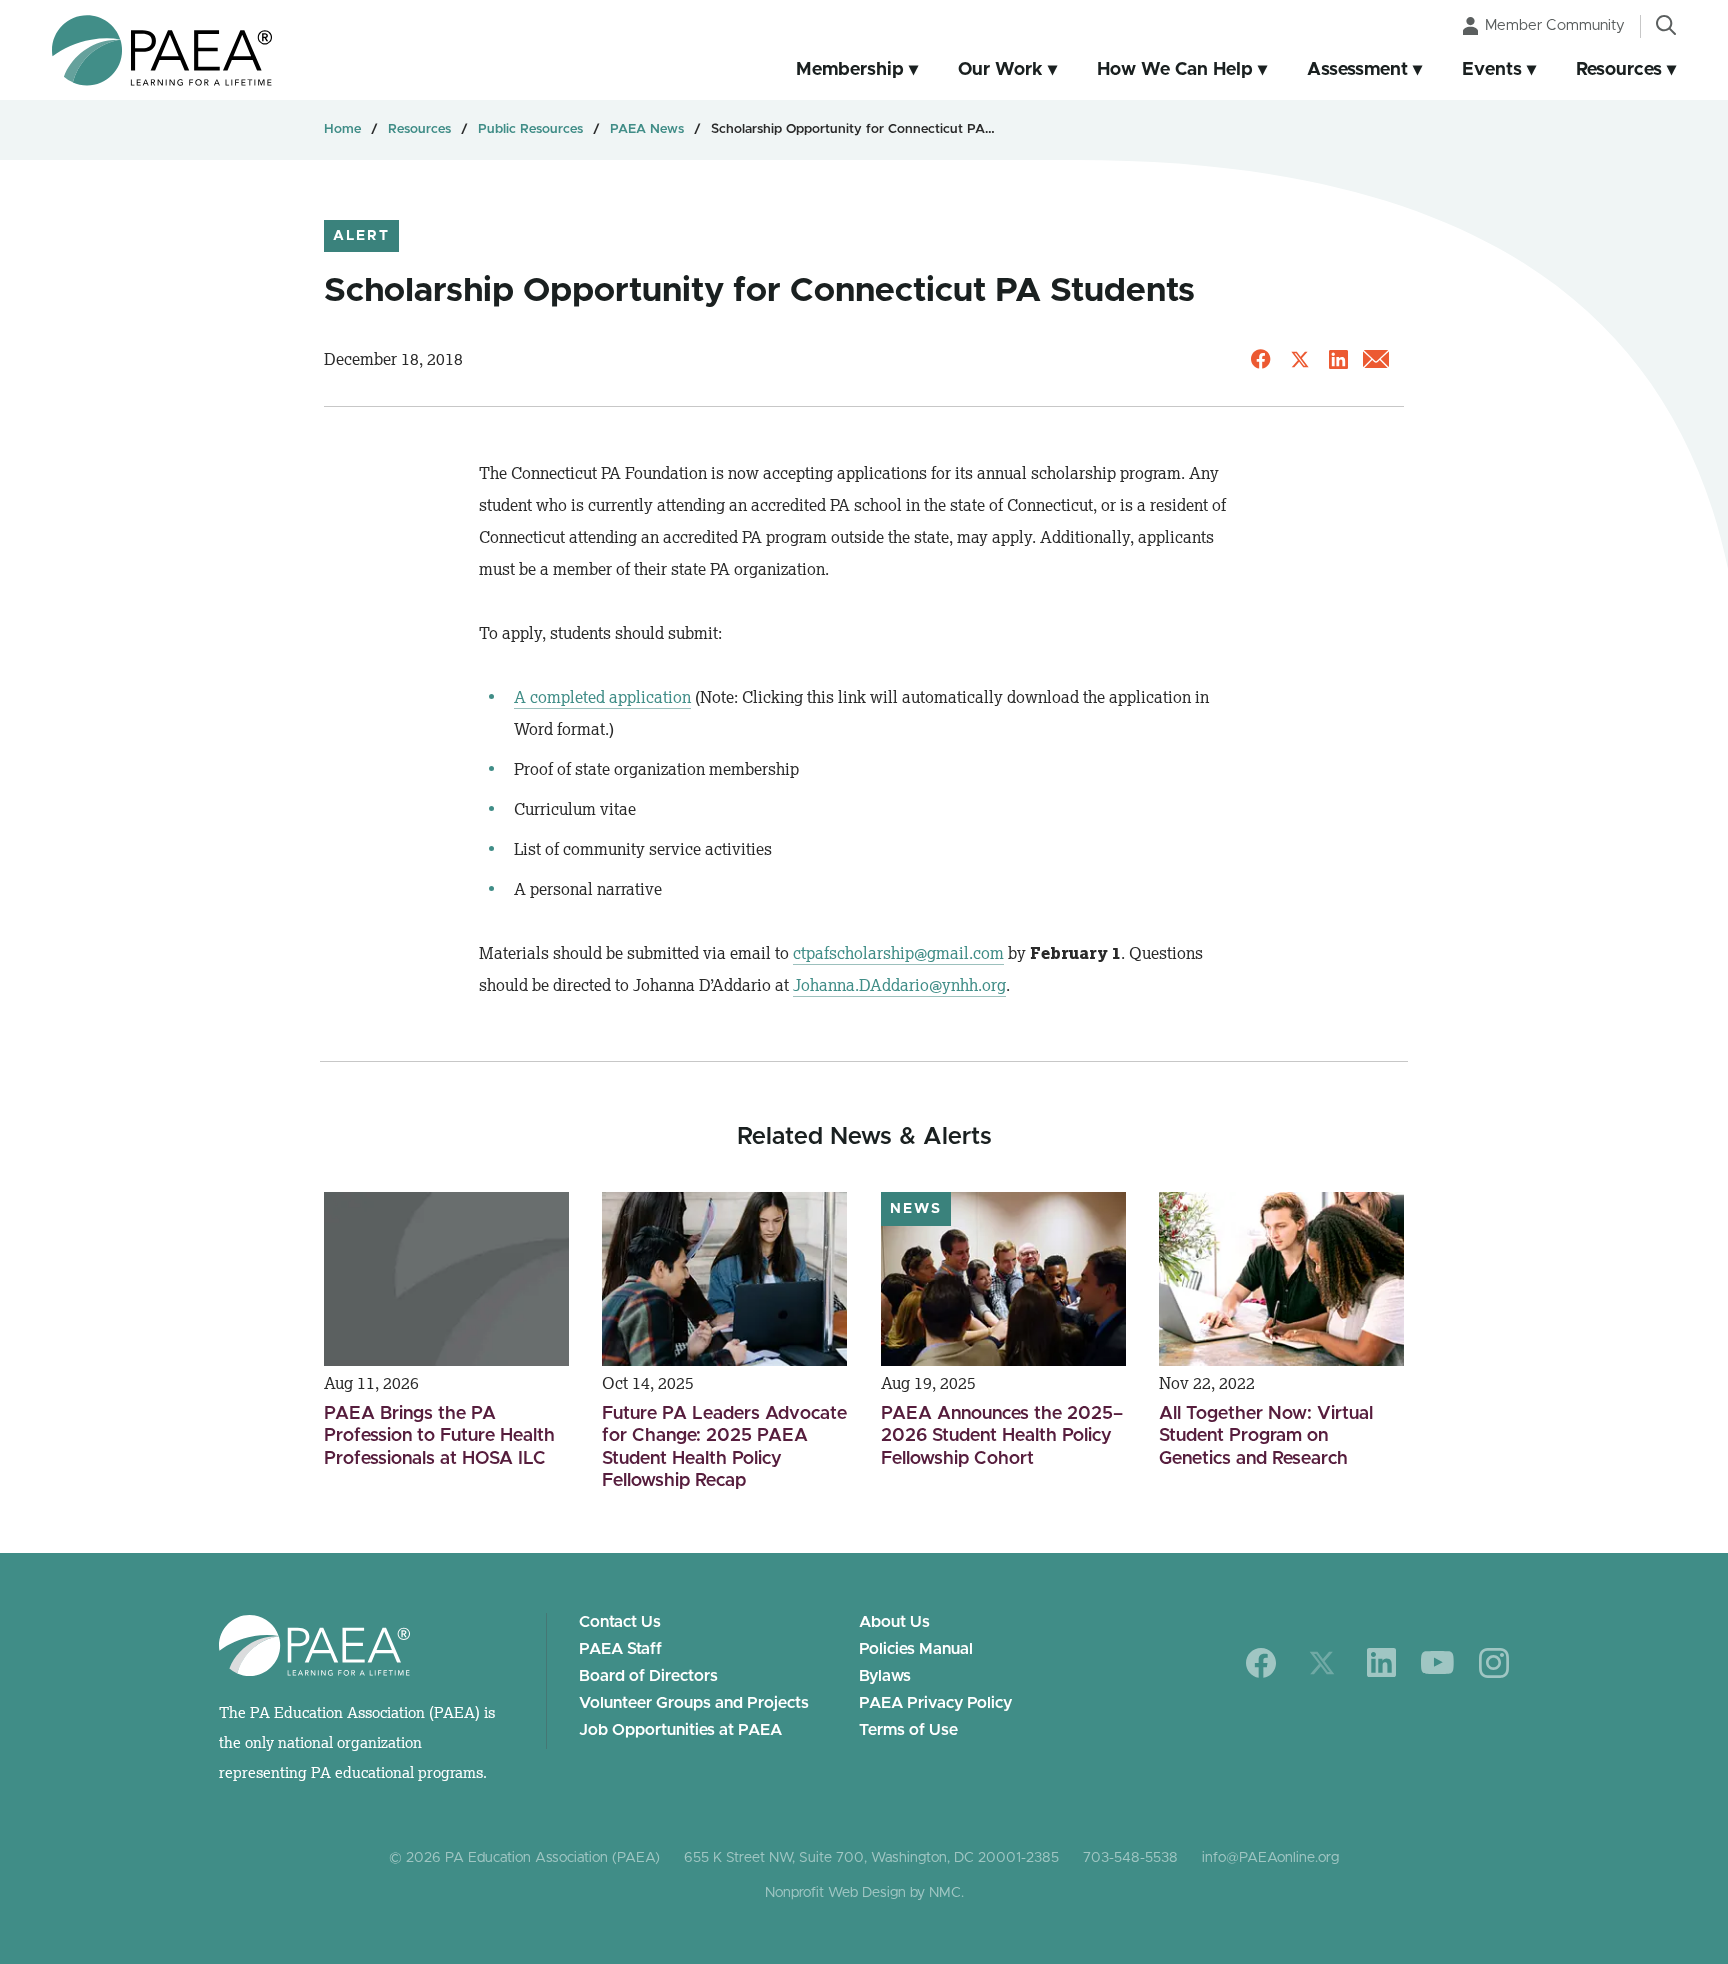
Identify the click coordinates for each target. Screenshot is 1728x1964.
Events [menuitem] (1492, 70)
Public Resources (530, 129)
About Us (894, 1622)
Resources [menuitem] (1619, 70)
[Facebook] (1261, 1663)
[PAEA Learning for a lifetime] (162, 50)
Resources (419, 129)
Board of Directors (648, 1676)
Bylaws (885, 1676)
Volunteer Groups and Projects (694, 1703)
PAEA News (647, 129)
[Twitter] (1322, 1663)
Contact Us (620, 1622)
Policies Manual (916, 1649)
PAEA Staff (620, 1649)
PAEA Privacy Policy (935, 1703)
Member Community (1555, 25)
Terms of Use (908, 1730)
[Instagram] (1494, 1663)
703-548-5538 (1130, 1858)
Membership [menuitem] (850, 70)
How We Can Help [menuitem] (1175, 70)
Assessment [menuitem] (1357, 70)
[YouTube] (1437, 1662)
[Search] (1666, 25)
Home (342, 129)
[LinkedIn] (1381, 1662)
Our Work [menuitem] (1000, 70)
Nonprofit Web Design (835, 1893)
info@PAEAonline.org (1270, 1858)
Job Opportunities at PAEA (680, 1730)
